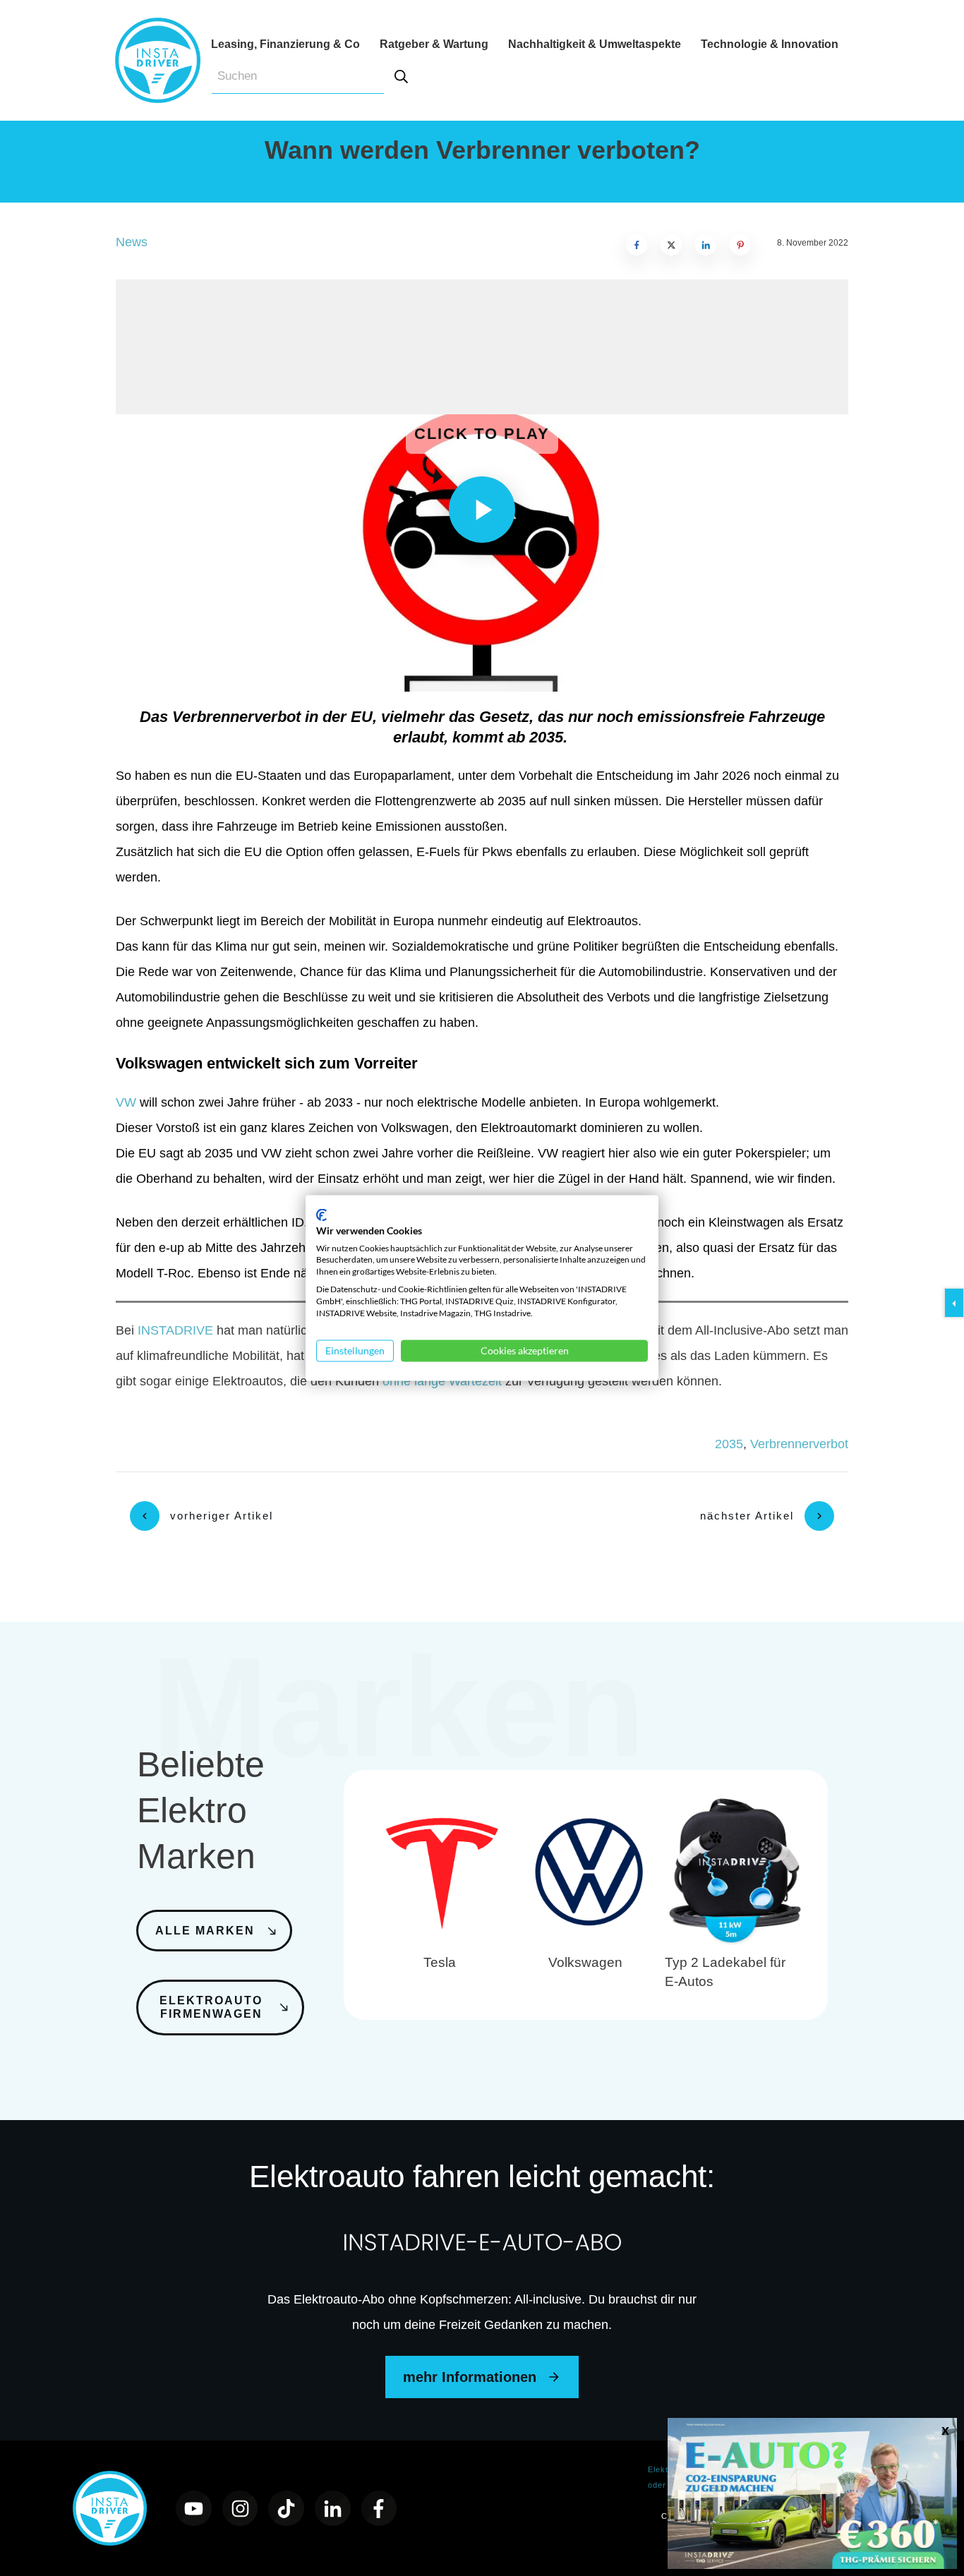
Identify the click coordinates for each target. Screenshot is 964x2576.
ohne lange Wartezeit (442, 1381)
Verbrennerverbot (799, 1444)
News (132, 242)
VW (126, 1102)
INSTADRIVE (175, 1330)
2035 (729, 1444)
